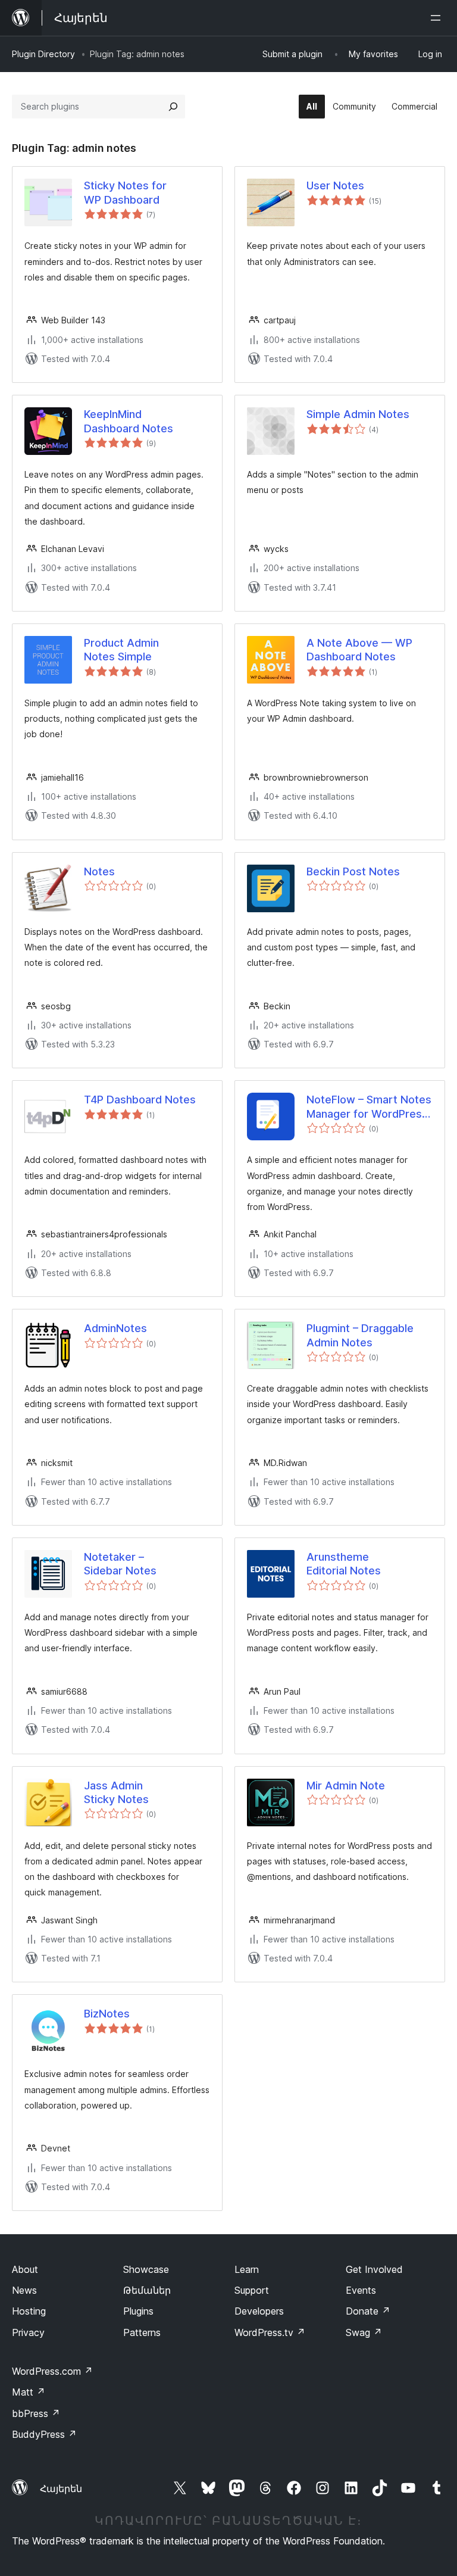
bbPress (36, 2413)
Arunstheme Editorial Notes (344, 1564)
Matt (29, 2392)
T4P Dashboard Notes (140, 1100)
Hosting (29, 2311)
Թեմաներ (147, 2290)
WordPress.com (52, 2371)
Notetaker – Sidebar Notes (120, 1564)
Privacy (28, 2332)
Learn (247, 2269)
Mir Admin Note (346, 1786)
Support (252, 2290)
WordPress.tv (270, 2332)
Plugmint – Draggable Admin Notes (360, 1335)
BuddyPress (44, 2434)
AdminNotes (115, 1328)
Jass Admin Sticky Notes (116, 1792)
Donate (368, 2311)
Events (361, 2290)
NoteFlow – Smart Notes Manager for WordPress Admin (369, 1107)
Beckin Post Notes (353, 871)
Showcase (146, 2269)
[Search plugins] (173, 107)
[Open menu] (438, 18)
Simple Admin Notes (358, 414)
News (24, 2290)
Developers (259, 2311)
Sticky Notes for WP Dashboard (125, 192)
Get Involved (374, 2269)
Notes (99, 871)
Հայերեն (61, 2488)
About (25, 2269)
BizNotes (107, 2014)
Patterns (142, 2332)
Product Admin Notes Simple (121, 650)
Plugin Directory (43, 54)
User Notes (335, 185)
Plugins (138, 2311)
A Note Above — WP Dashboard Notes (359, 650)
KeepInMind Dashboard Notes (129, 421)
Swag (364, 2332)
